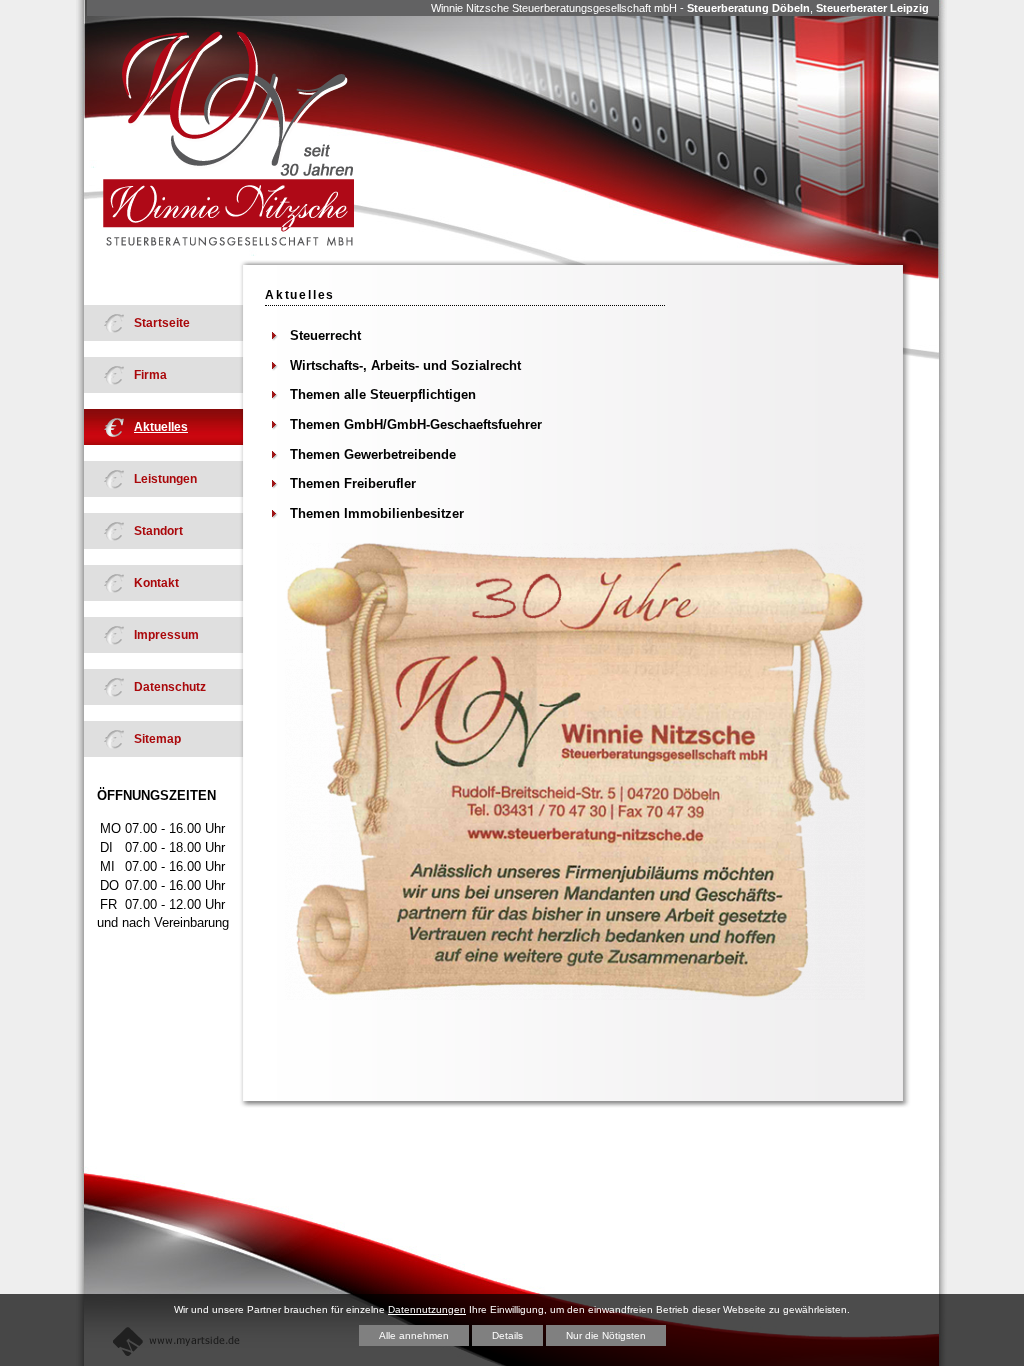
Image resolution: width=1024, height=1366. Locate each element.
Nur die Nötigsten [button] (606, 1335)
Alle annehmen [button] (414, 1335)
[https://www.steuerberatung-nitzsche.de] (228, 139)
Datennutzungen (427, 1309)
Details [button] (507, 1335)
